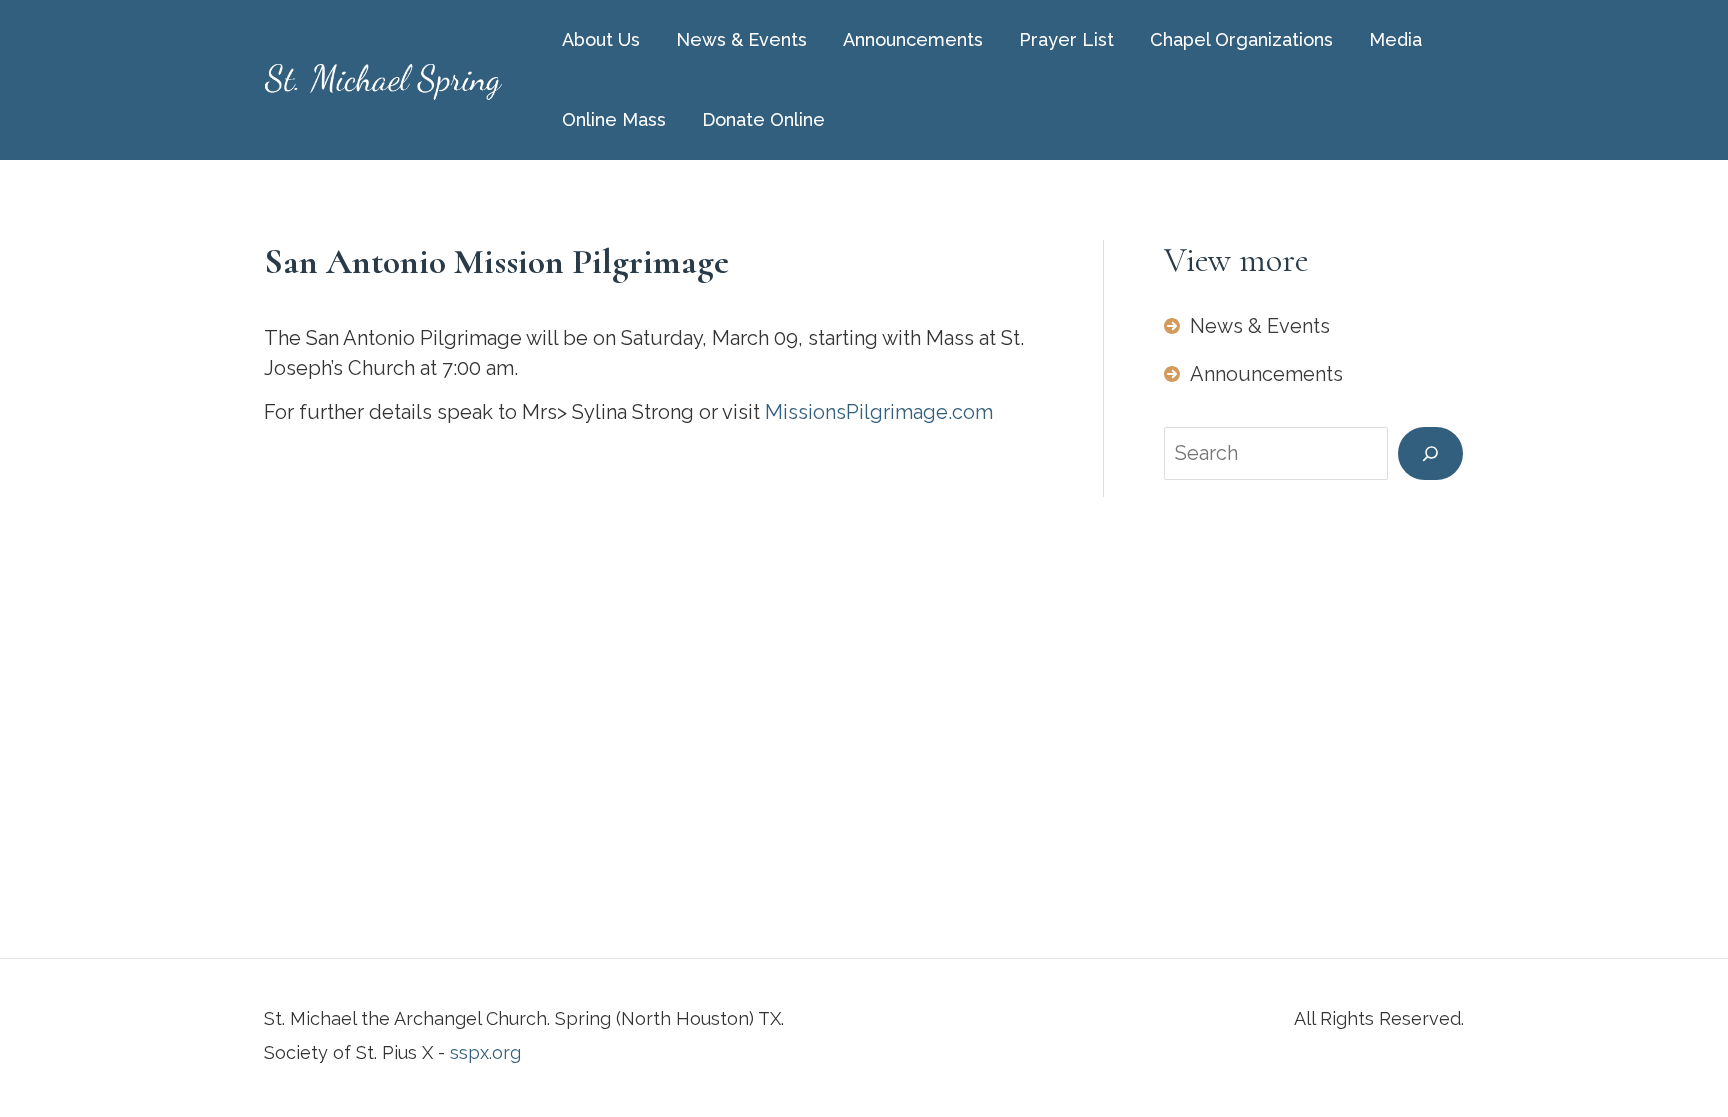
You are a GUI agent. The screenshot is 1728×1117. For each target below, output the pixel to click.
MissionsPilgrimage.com (879, 412)
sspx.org (485, 1052)
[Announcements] (1253, 374)
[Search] (1430, 453)
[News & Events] (1247, 326)
